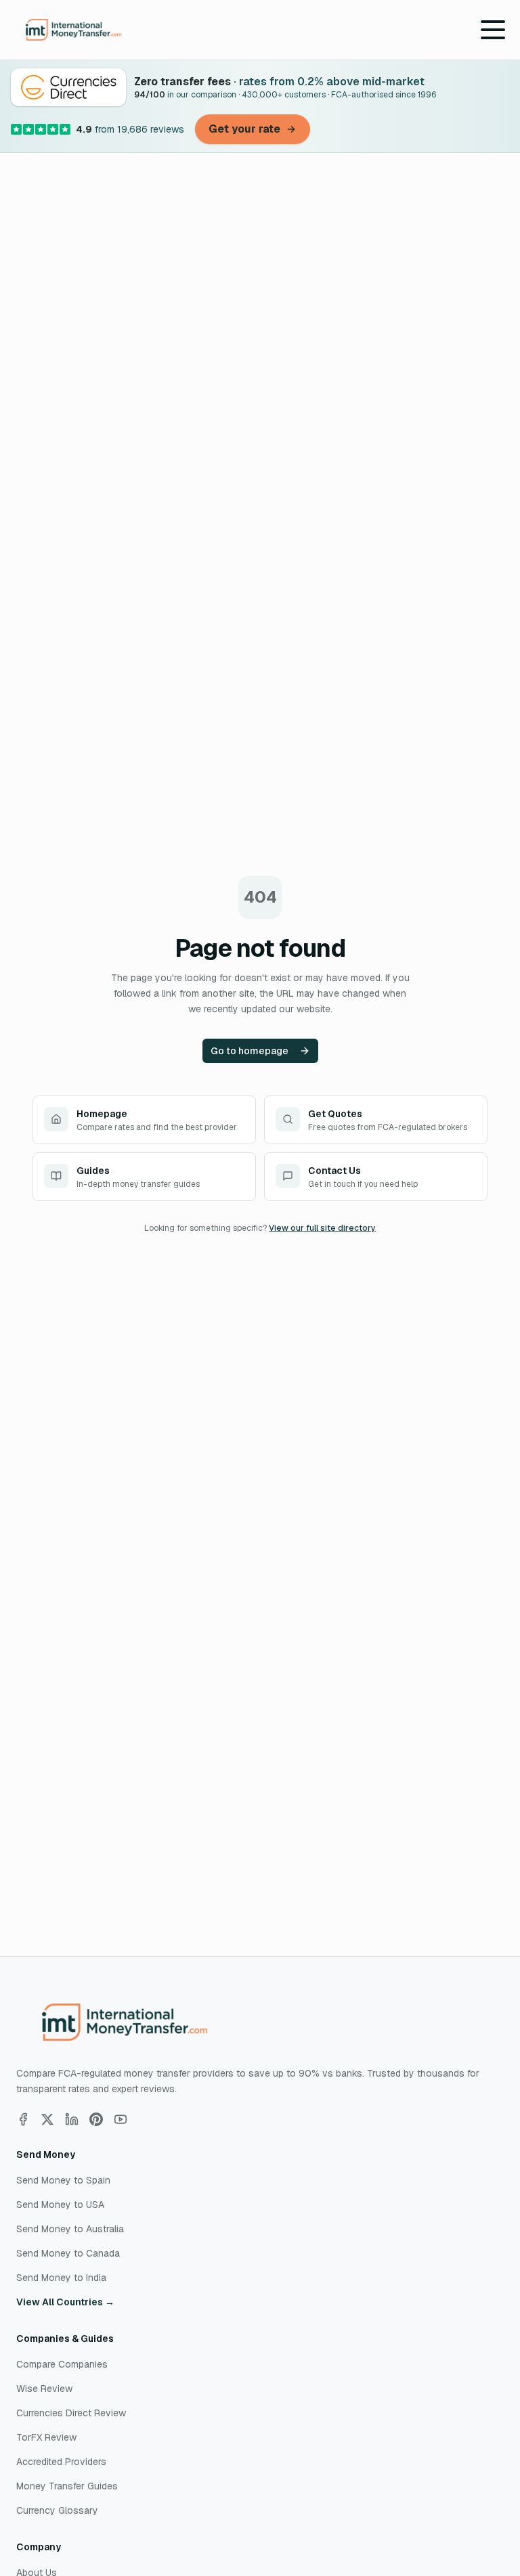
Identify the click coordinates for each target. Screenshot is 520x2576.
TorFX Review (46, 2437)
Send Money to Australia (70, 2229)
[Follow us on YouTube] (121, 2119)
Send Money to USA (60, 2205)
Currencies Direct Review (71, 2413)
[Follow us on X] (47, 2119)
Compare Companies (62, 2364)
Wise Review (44, 2389)
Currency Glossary (57, 2510)
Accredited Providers (61, 2462)
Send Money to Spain (63, 2180)
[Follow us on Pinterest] (96, 2119)
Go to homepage (250, 1051)
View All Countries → (65, 2302)
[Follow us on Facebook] (23, 2119)
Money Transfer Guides (67, 2486)
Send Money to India (61, 2278)
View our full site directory (322, 1228)
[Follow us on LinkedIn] (72, 2119)
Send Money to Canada (68, 2253)
